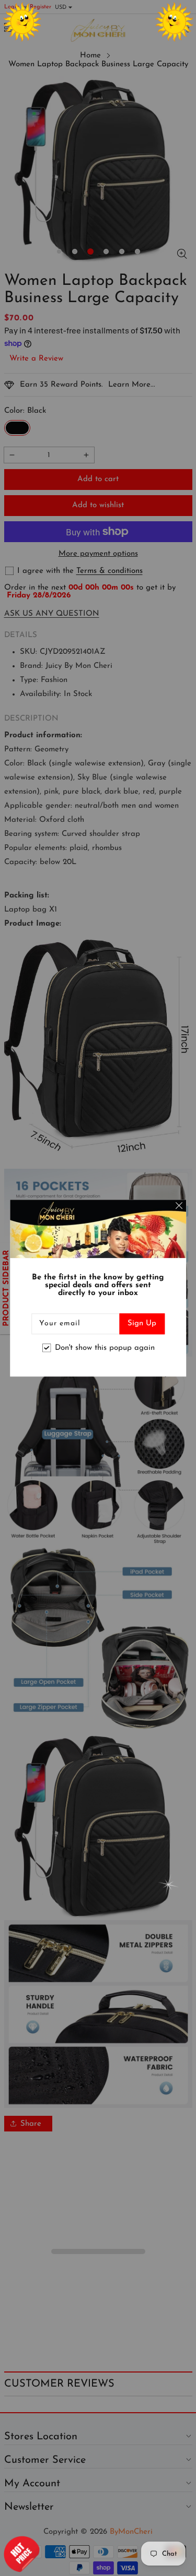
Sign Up (142, 1323)
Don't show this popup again (105, 1348)
